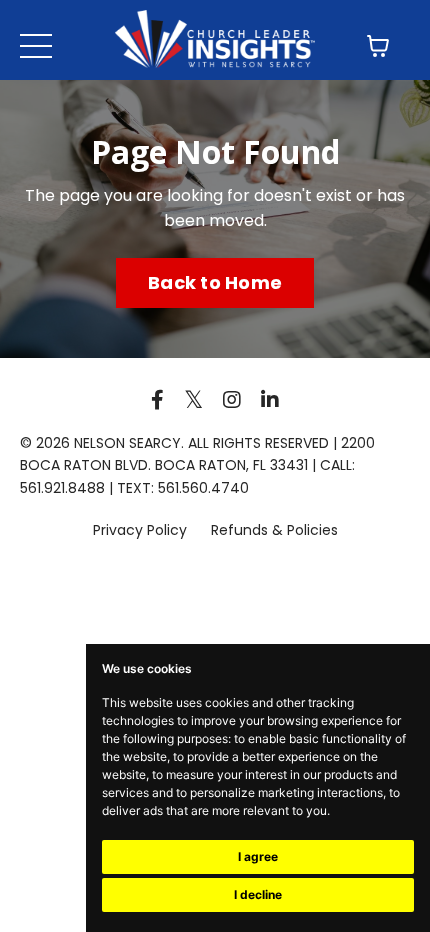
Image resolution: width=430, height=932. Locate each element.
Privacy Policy (142, 530)
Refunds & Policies (274, 530)
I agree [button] (258, 856)
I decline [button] (258, 894)
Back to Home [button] (215, 282)
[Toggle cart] (378, 46)
